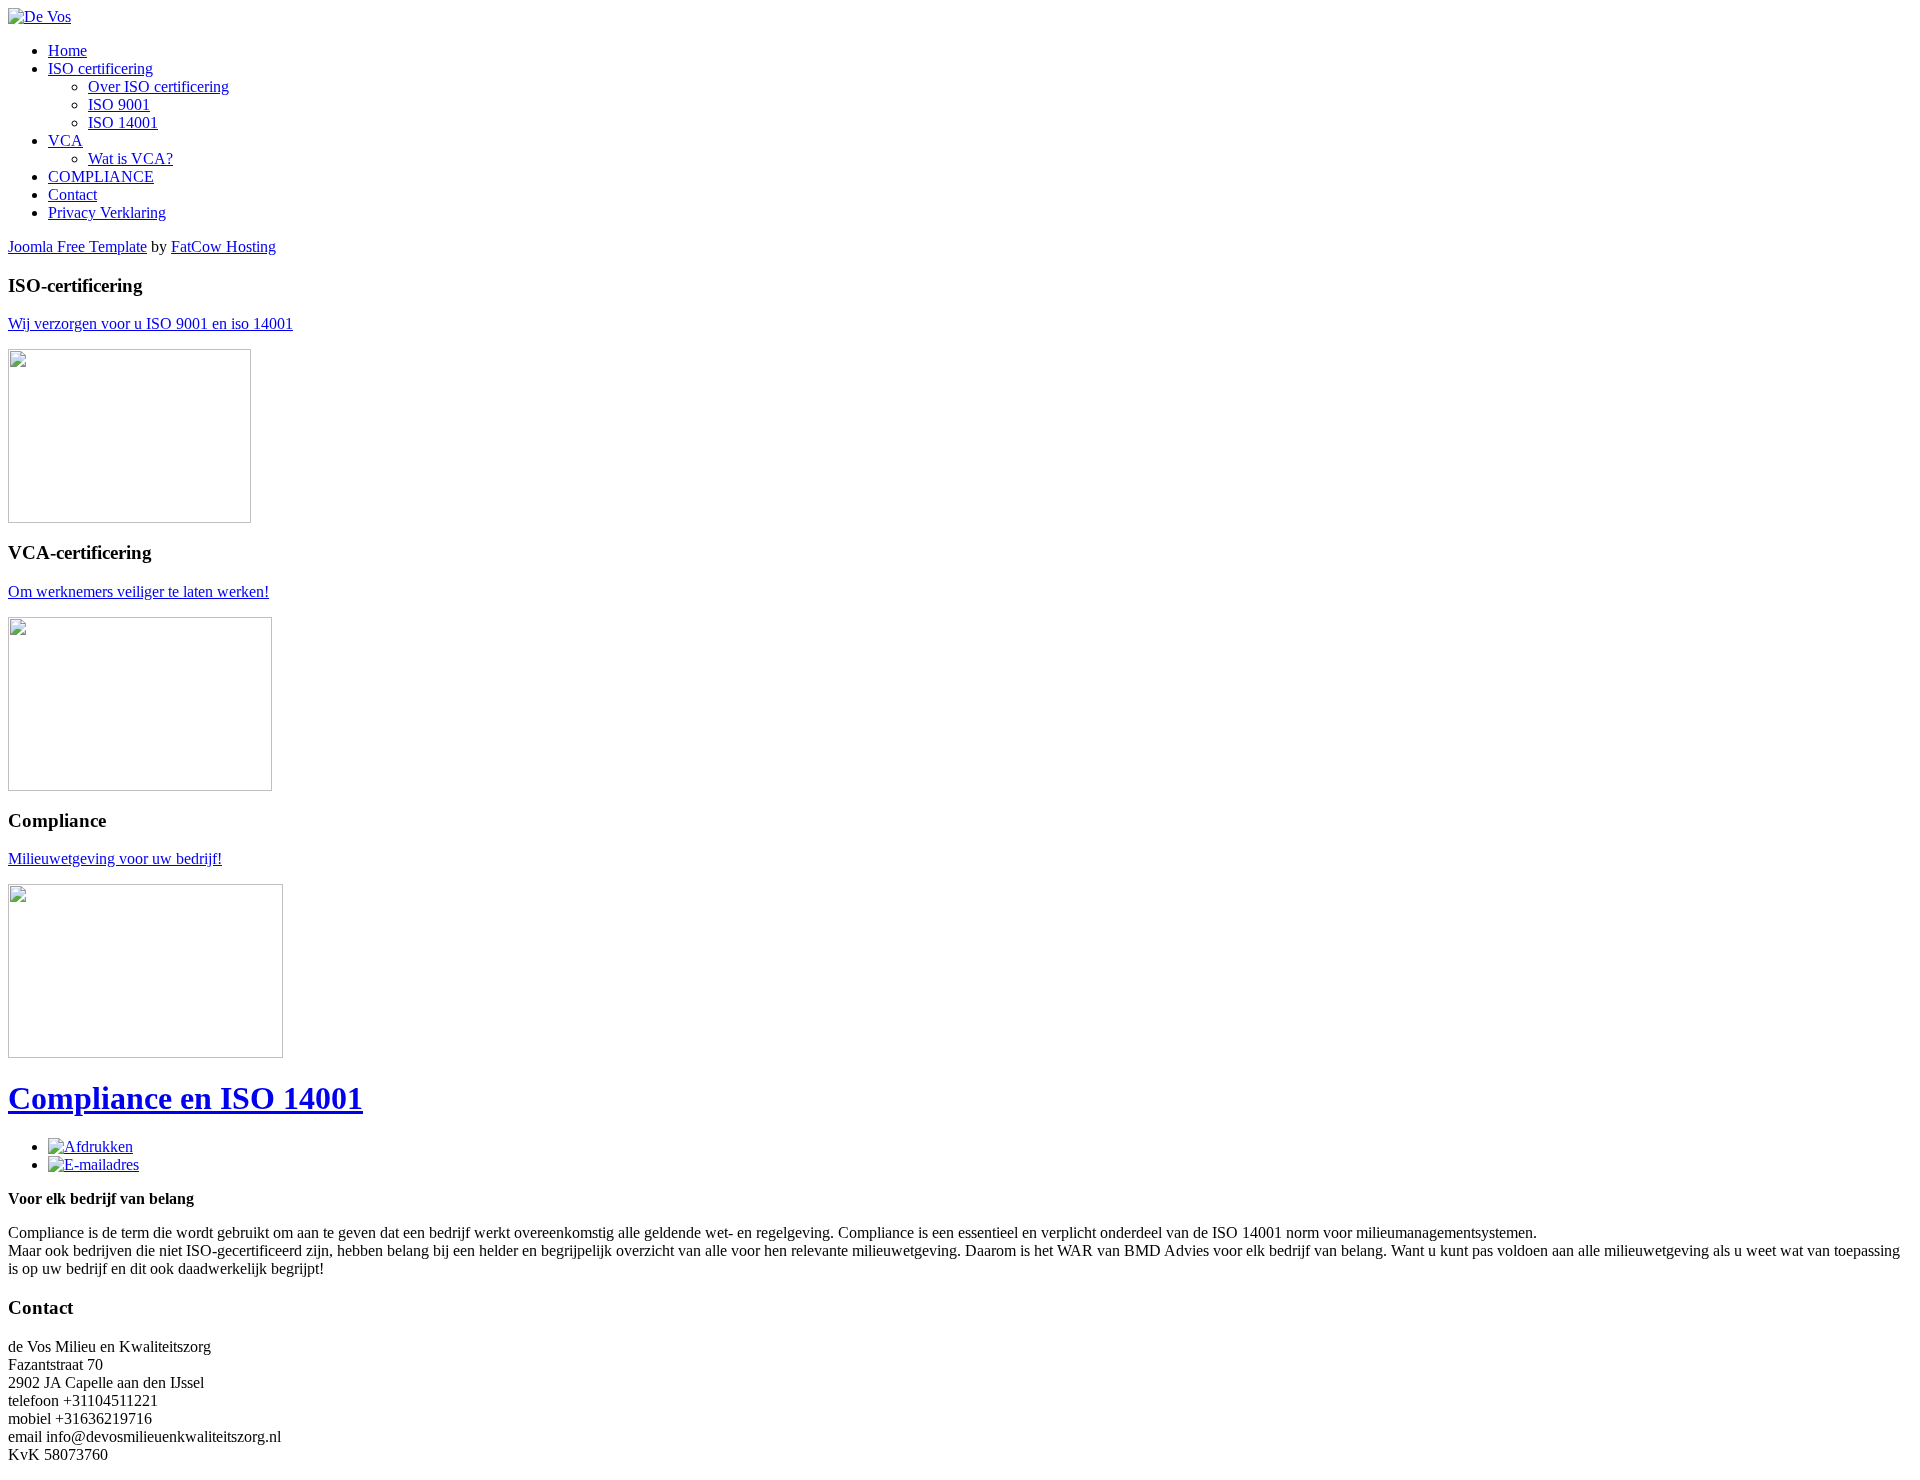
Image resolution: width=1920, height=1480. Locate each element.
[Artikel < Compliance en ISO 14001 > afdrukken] (90, 1146)
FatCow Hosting (223, 246)
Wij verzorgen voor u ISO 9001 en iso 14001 (150, 323)
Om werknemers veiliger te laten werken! (138, 591)
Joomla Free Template (77, 246)
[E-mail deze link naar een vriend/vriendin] (93, 1164)
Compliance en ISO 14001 (185, 1098)
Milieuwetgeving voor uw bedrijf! (115, 858)
